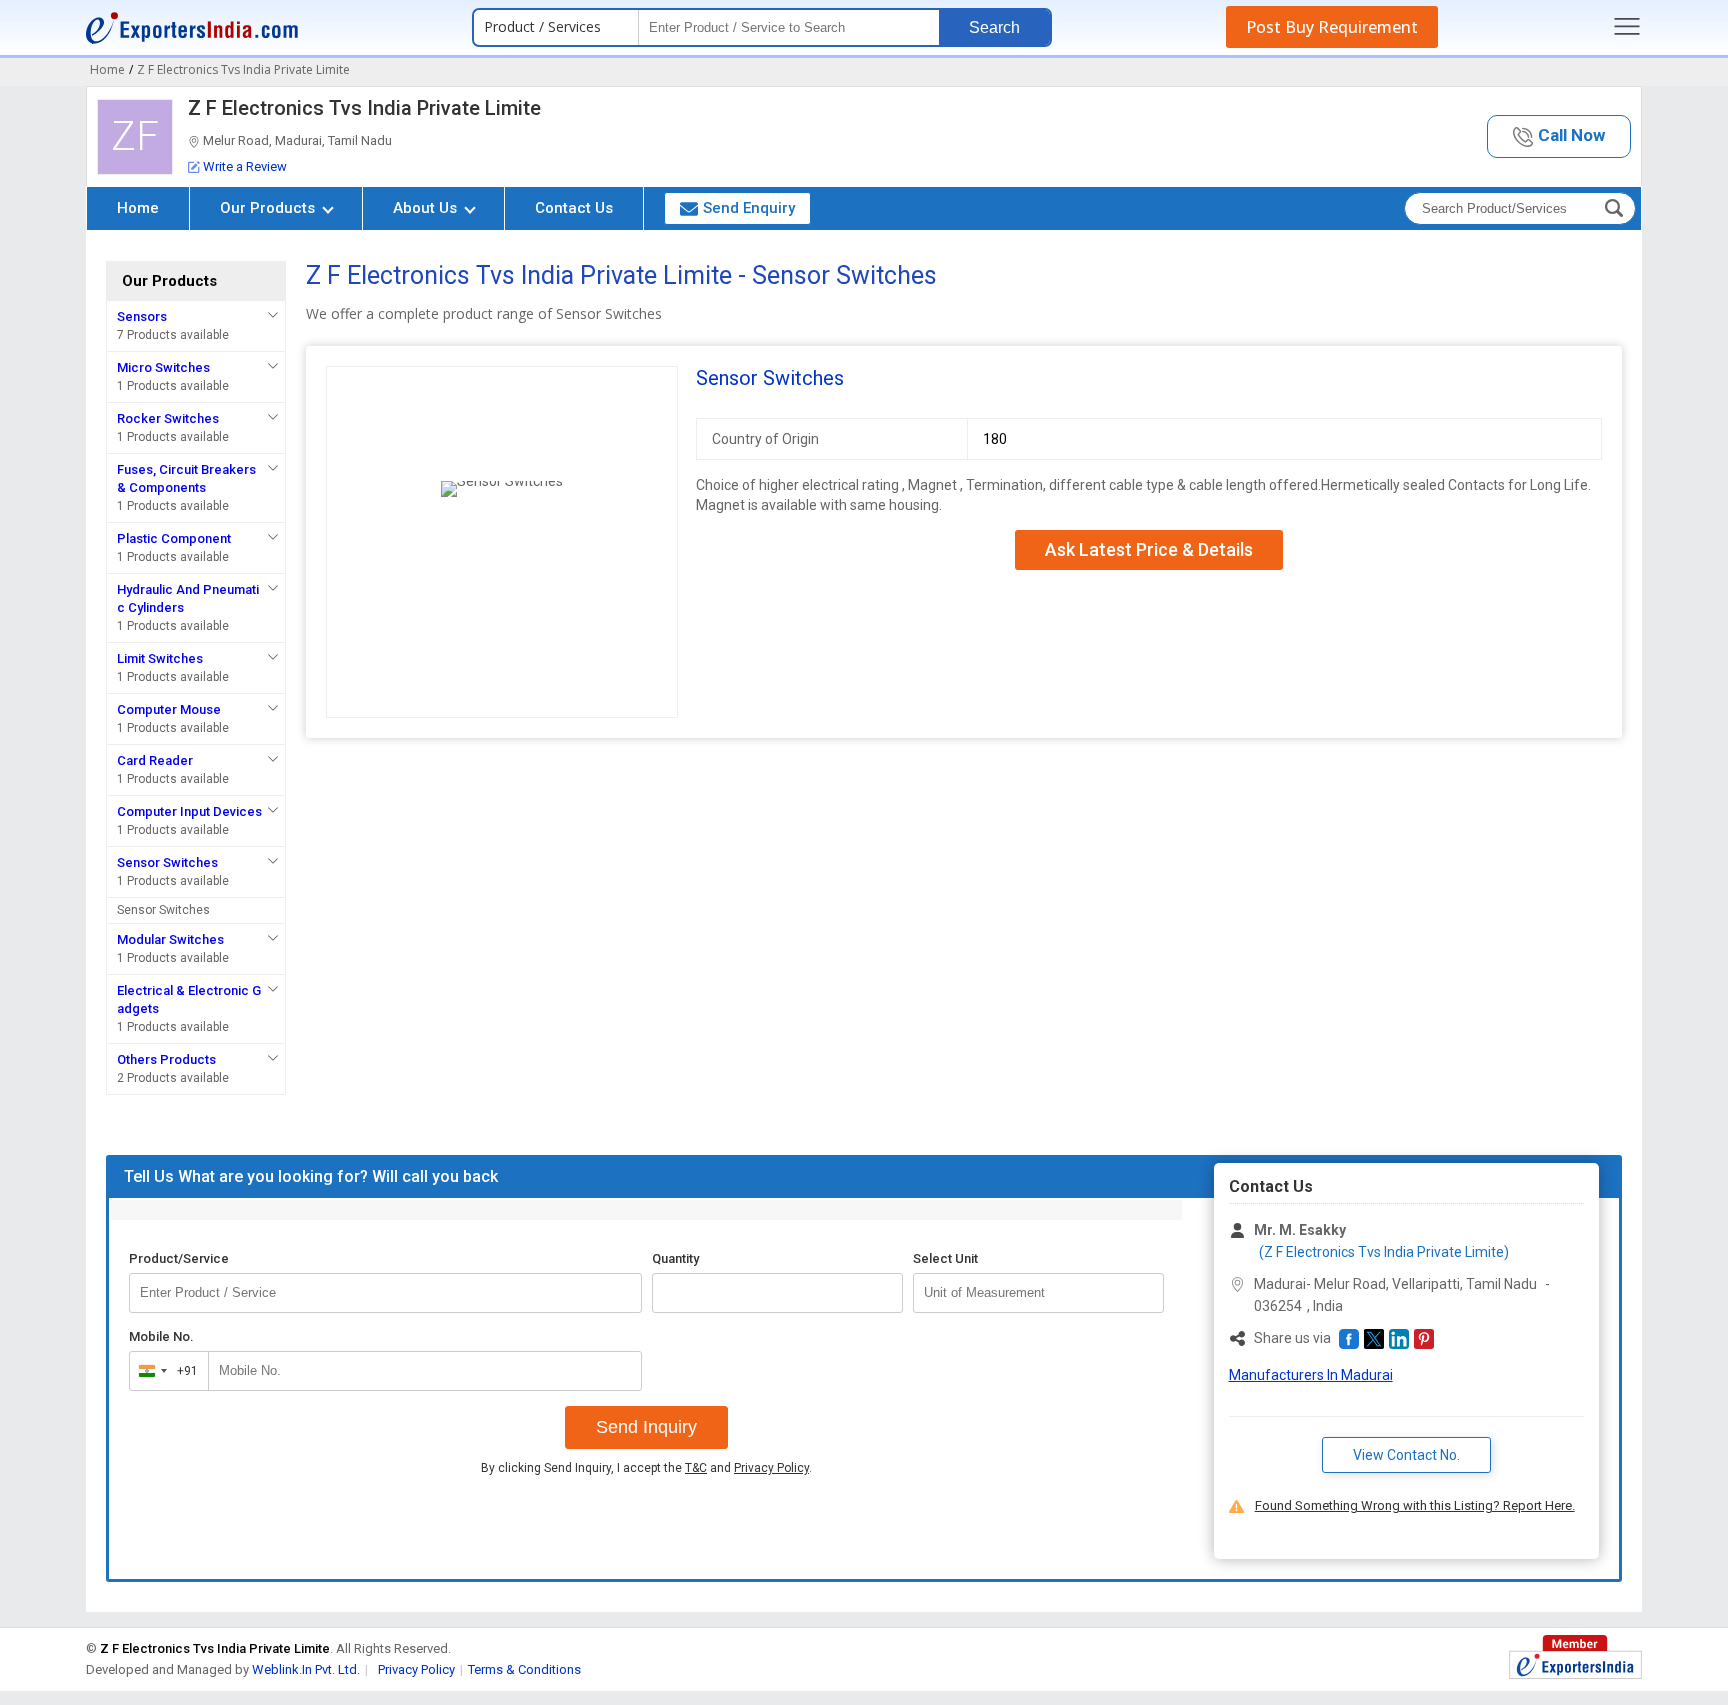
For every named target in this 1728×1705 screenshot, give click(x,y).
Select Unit (945, 1258)
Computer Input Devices (189, 811)
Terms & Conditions (524, 1669)
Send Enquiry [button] (749, 208)
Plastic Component (174, 538)
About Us (427, 208)
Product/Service (179, 1258)
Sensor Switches (167, 862)
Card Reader (155, 760)
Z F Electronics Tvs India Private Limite (364, 108)
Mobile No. (161, 1336)
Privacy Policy (771, 1468)
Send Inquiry (646, 1427)
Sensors (142, 316)
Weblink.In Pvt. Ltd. (306, 1669)
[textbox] (1038, 1293)
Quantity (675, 1258)
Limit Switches (160, 658)
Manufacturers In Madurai (1311, 1375)
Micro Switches (163, 367)
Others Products (166, 1059)
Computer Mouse (169, 709)
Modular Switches (170, 939)
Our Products (269, 208)
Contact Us (574, 208)
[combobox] (164, 1371)
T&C (696, 1468)
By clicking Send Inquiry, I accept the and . (646, 1468)
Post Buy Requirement (1332, 27)
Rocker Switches (168, 418)
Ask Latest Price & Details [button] (1149, 549)
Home (138, 208)
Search (994, 27)
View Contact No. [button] (1406, 1455)
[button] (1559, 136)
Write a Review (245, 166)
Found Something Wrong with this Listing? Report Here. (1415, 1505)
